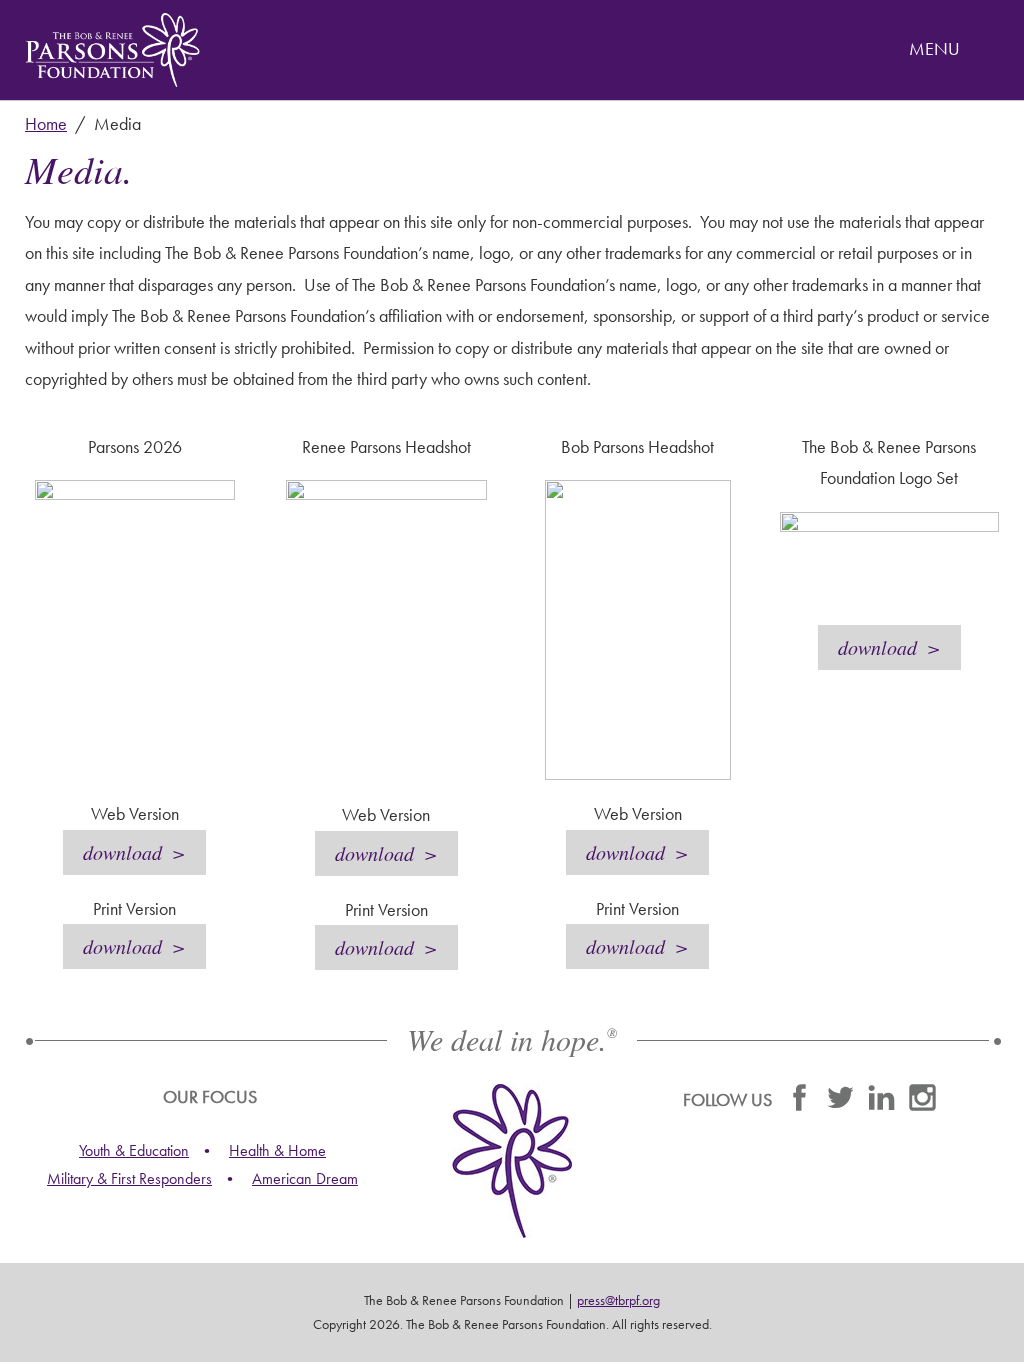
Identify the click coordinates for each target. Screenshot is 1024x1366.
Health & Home (277, 1150)
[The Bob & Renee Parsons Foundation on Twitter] (840, 1102)
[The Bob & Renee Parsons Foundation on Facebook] (799, 1102)
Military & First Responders (129, 1178)
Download (122, 852)
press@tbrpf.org (618, 1300)
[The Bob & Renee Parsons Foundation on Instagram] (922, 1102)
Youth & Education (134, 1150)
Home (46, 123)
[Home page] (112, 50)
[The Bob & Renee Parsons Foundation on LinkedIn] (881, 1102)
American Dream (305, 1178)
